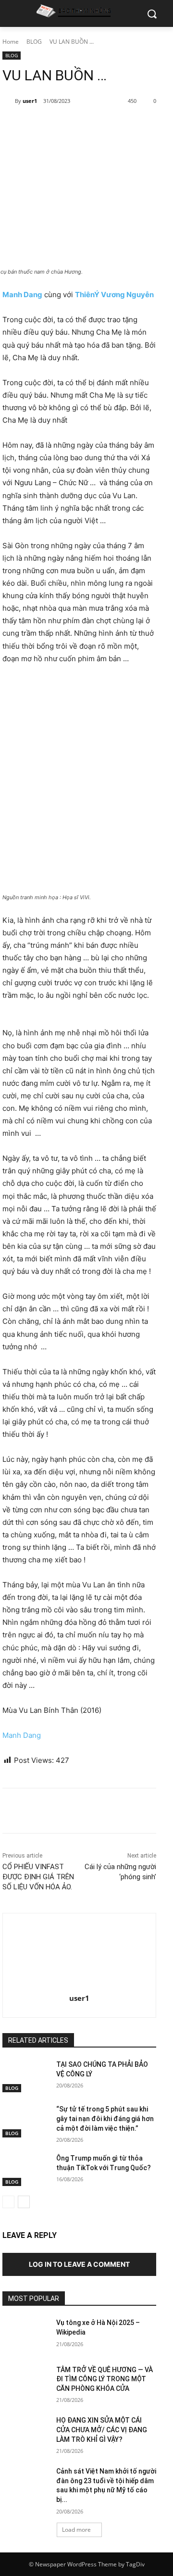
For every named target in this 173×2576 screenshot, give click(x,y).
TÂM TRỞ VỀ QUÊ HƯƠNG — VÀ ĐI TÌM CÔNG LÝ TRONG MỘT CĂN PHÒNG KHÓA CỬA (105, 2379)
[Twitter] (64, 126)
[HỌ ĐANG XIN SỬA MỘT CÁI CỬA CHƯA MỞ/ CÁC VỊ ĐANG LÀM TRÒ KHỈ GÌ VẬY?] (25, 2432)
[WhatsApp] (109, 126)
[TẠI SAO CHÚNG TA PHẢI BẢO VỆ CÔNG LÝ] (25, 2076)
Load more (76, 2530)
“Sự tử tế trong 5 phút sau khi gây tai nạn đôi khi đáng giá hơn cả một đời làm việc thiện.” (105, 2118)
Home (11, 42)
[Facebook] (42, 126)
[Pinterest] (86, 126)
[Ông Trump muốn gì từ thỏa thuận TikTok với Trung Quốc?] (25, 2170)
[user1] (9, 101)
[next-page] (24, 2202)
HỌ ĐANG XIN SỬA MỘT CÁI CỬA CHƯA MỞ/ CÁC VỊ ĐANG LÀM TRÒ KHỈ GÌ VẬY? (102, 2430)
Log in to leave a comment (79, 2264)
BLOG (34, 42)
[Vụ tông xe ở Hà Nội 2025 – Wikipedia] (25, 2334)
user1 (30, 101)
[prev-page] (8, 2202)
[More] (131, 126)
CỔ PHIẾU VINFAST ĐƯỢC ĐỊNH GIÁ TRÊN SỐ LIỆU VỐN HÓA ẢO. (38, 1877)
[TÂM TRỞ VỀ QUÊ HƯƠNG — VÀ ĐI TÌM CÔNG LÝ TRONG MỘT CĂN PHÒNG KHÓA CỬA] (25, 2381)
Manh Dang (22, 1735)
